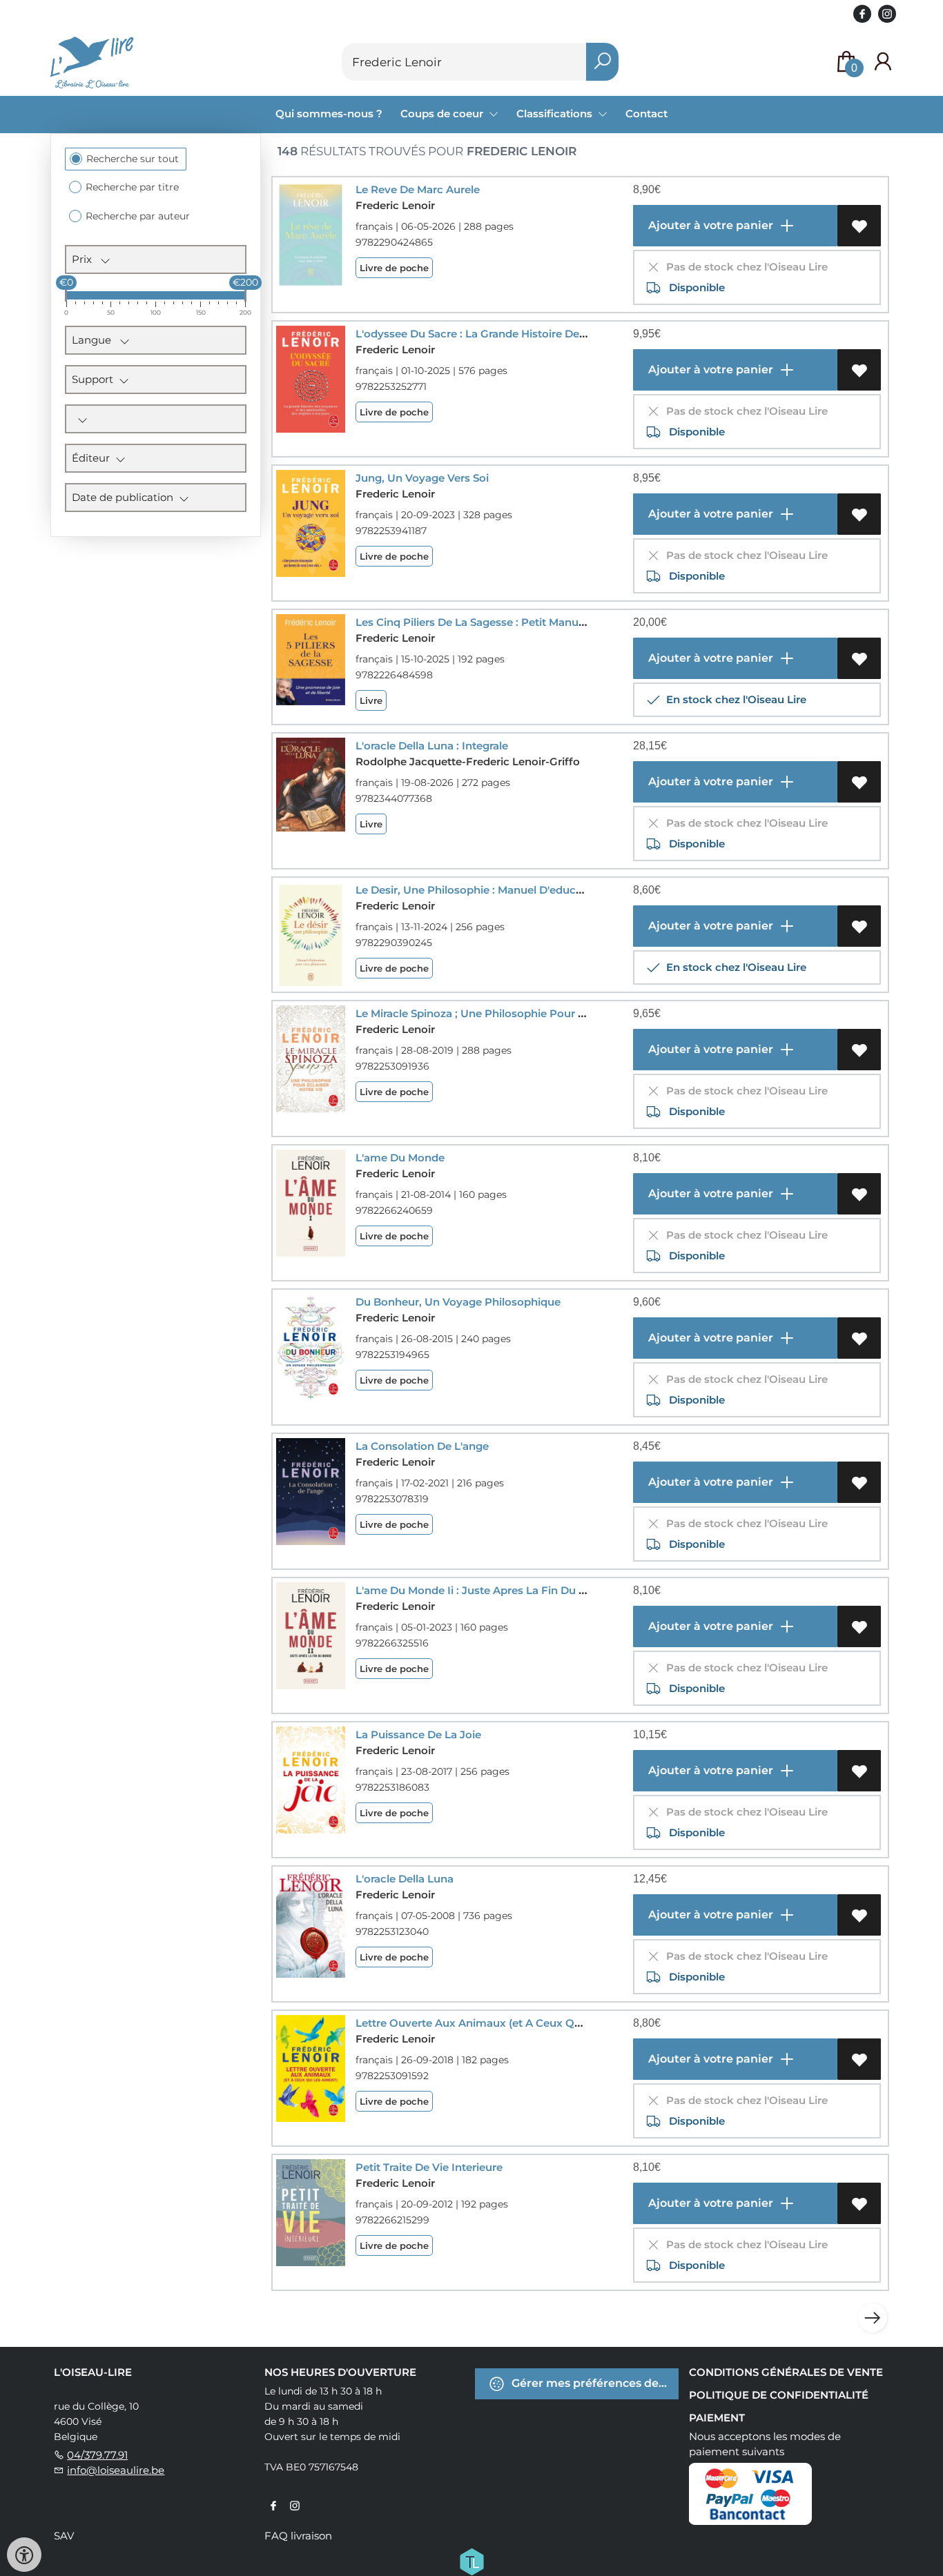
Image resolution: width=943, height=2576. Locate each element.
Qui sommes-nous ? (329, 114)
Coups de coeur (443, 114)
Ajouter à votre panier (709, 225)
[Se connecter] (883, 62)
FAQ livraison (298, 2536)
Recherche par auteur (138, 216)
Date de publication (125, 497)
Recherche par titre (132, 187)
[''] (156, 419)
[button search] (602, 62)
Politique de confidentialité (779, 2395)
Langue (96, 340)
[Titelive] (471, 2561)
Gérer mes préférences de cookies (594, 2383)
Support (95, 379)
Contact (647, 114)
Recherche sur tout (133, 159)
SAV (64, 2536)
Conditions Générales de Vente (786, 2372)
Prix (86, 259)
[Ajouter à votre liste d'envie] (859, 226)
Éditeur (94, 458)
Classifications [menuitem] (556, 114)
